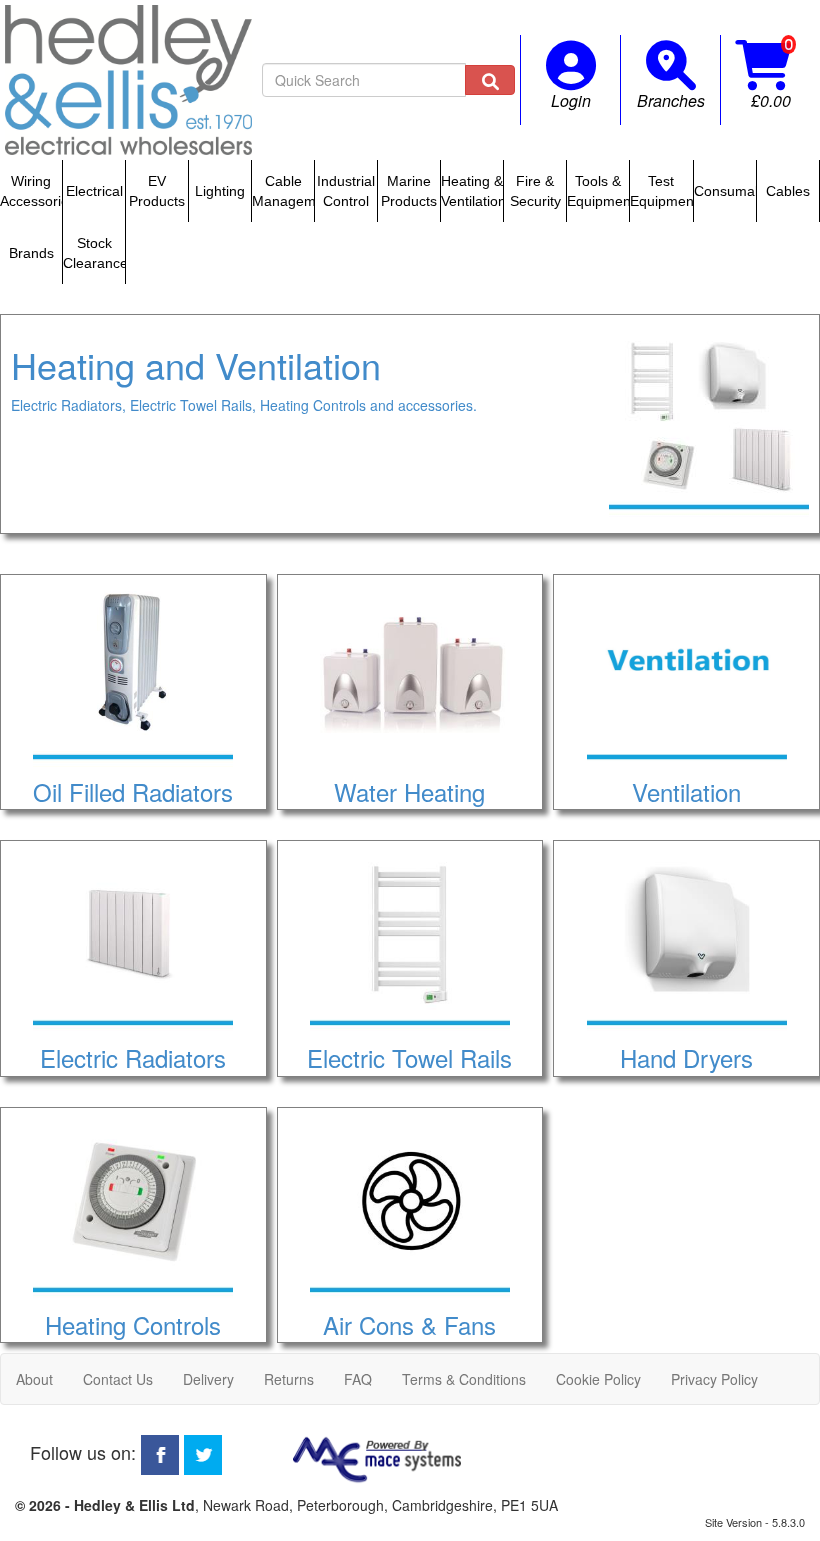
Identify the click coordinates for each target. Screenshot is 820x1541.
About (34, 1379)
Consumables (725, 191)
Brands (31, 253)
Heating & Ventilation (472, 191)
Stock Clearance (94, 253)
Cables (788, 191)
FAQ (358, 1379)
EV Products (157, 191)
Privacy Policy (714, 1379)
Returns (289, 1379)
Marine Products (409, 191)
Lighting (220, 191)
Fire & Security (535, 191)
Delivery (208, 1379)
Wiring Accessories (31, 191)
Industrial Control (346, 191)
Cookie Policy (598, 1379)
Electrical (94, 191)
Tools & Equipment (598, 191)
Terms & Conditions (464, 1379)
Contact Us (118, 1379)
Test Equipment (661, 191)
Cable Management (283, 191)
